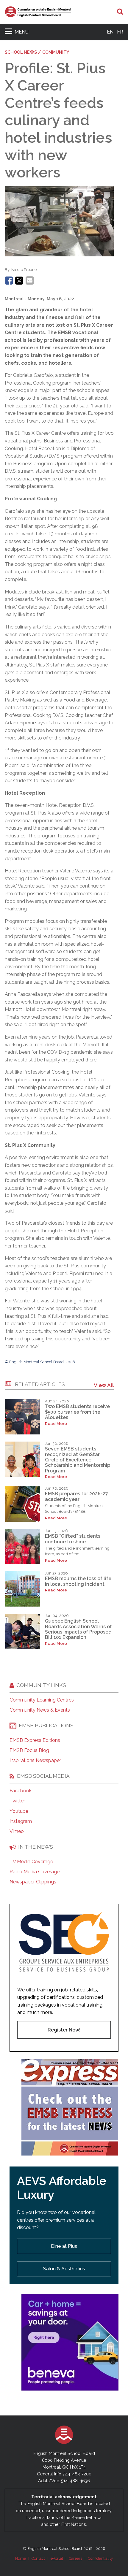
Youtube (19, 1811)
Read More (56, 1424)
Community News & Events (40, 1710)
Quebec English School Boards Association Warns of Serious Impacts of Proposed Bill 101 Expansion (78, 1629)
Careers (75, 2558)
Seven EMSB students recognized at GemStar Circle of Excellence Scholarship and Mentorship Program (78, 1460)
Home (21, 2558)
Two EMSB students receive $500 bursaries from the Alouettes (77, 1412)
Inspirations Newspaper (35, 1761)
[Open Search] (120, 12)
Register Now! (64, 2030)
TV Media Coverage (31, 1862)
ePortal (57, 2558)
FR (120, 32)
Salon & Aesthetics (64, 2269)
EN (110, 32)
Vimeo (17, 1831)
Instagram (21, 1821)
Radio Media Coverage (35, 1872)
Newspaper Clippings (33, 1882)
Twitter (17, 1801)
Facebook (21, 1791)
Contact (38, 2558)
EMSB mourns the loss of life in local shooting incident (78, 1581)
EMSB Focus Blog (29, 1750)
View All (104, 1385)
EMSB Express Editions (35, 1740)
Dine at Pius (64, 2246)
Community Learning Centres (42, 1700)
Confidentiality (100, 2558)
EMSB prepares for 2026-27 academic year (77, 1496)
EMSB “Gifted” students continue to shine (73, 1539)
